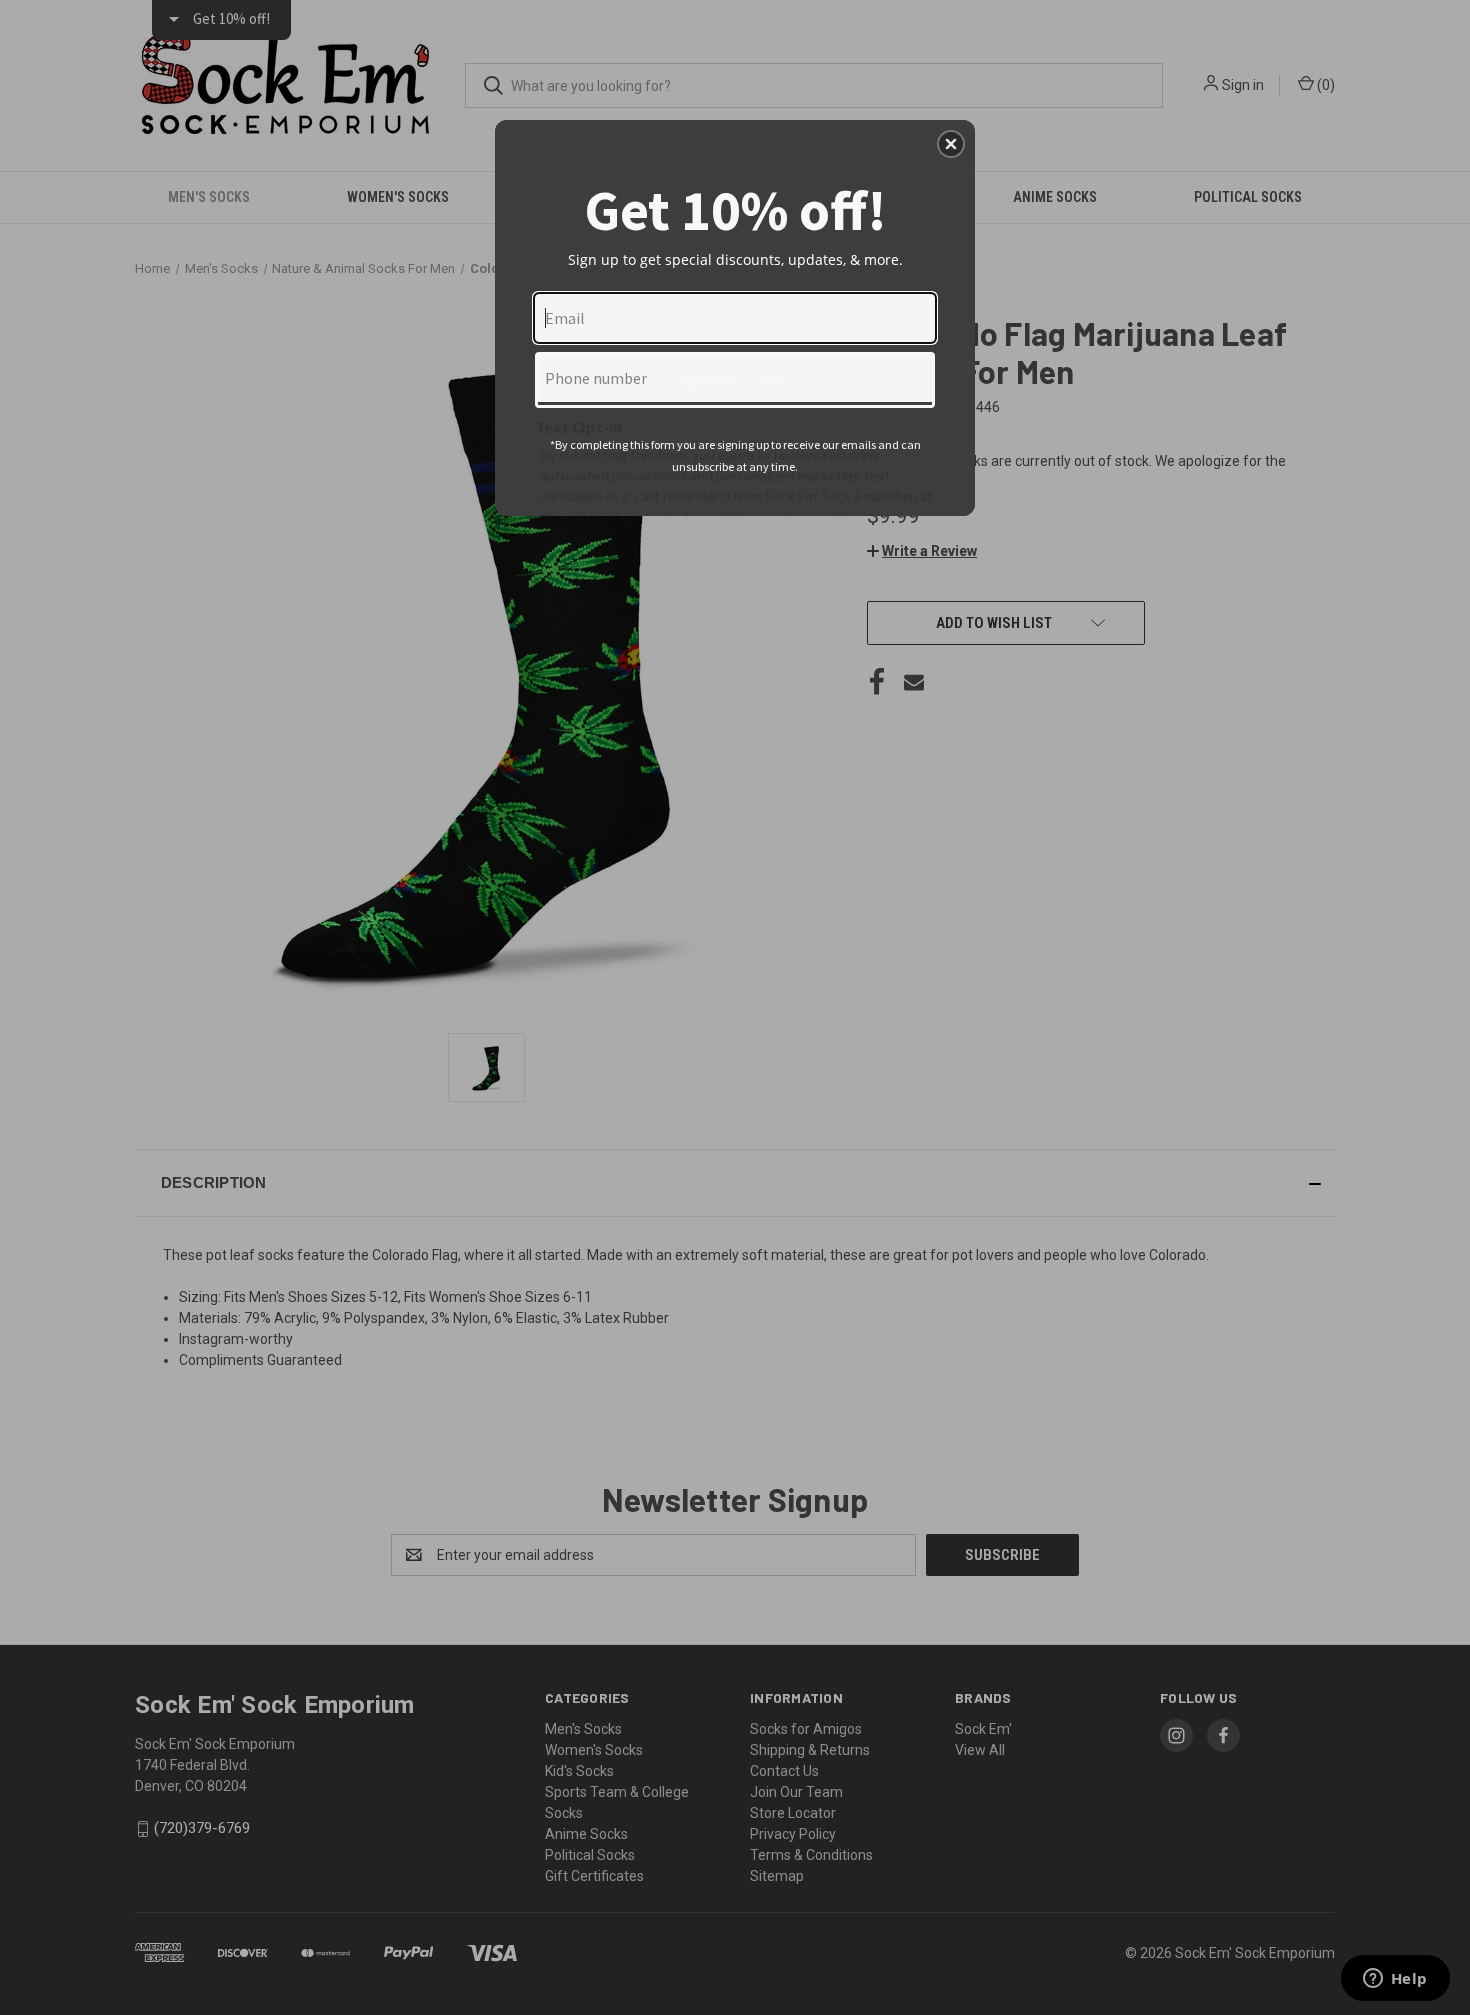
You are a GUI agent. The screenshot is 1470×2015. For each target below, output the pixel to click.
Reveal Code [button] (735, 379)
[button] (951, 144)
